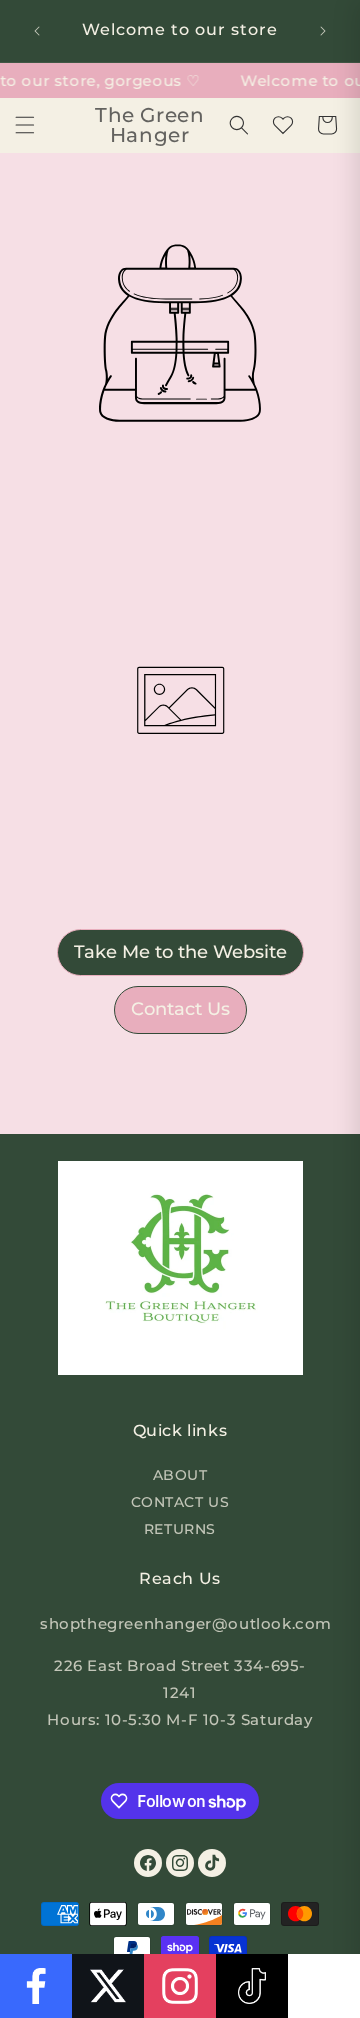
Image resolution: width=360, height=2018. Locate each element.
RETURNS (180, 1529)
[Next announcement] (323, 31)
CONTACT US (180, 1502)
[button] (25, 125)
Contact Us (180, 1009)
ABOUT (180, 1475)
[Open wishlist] (283, 125)
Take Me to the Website (180, 952)
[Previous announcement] (37, 31)
